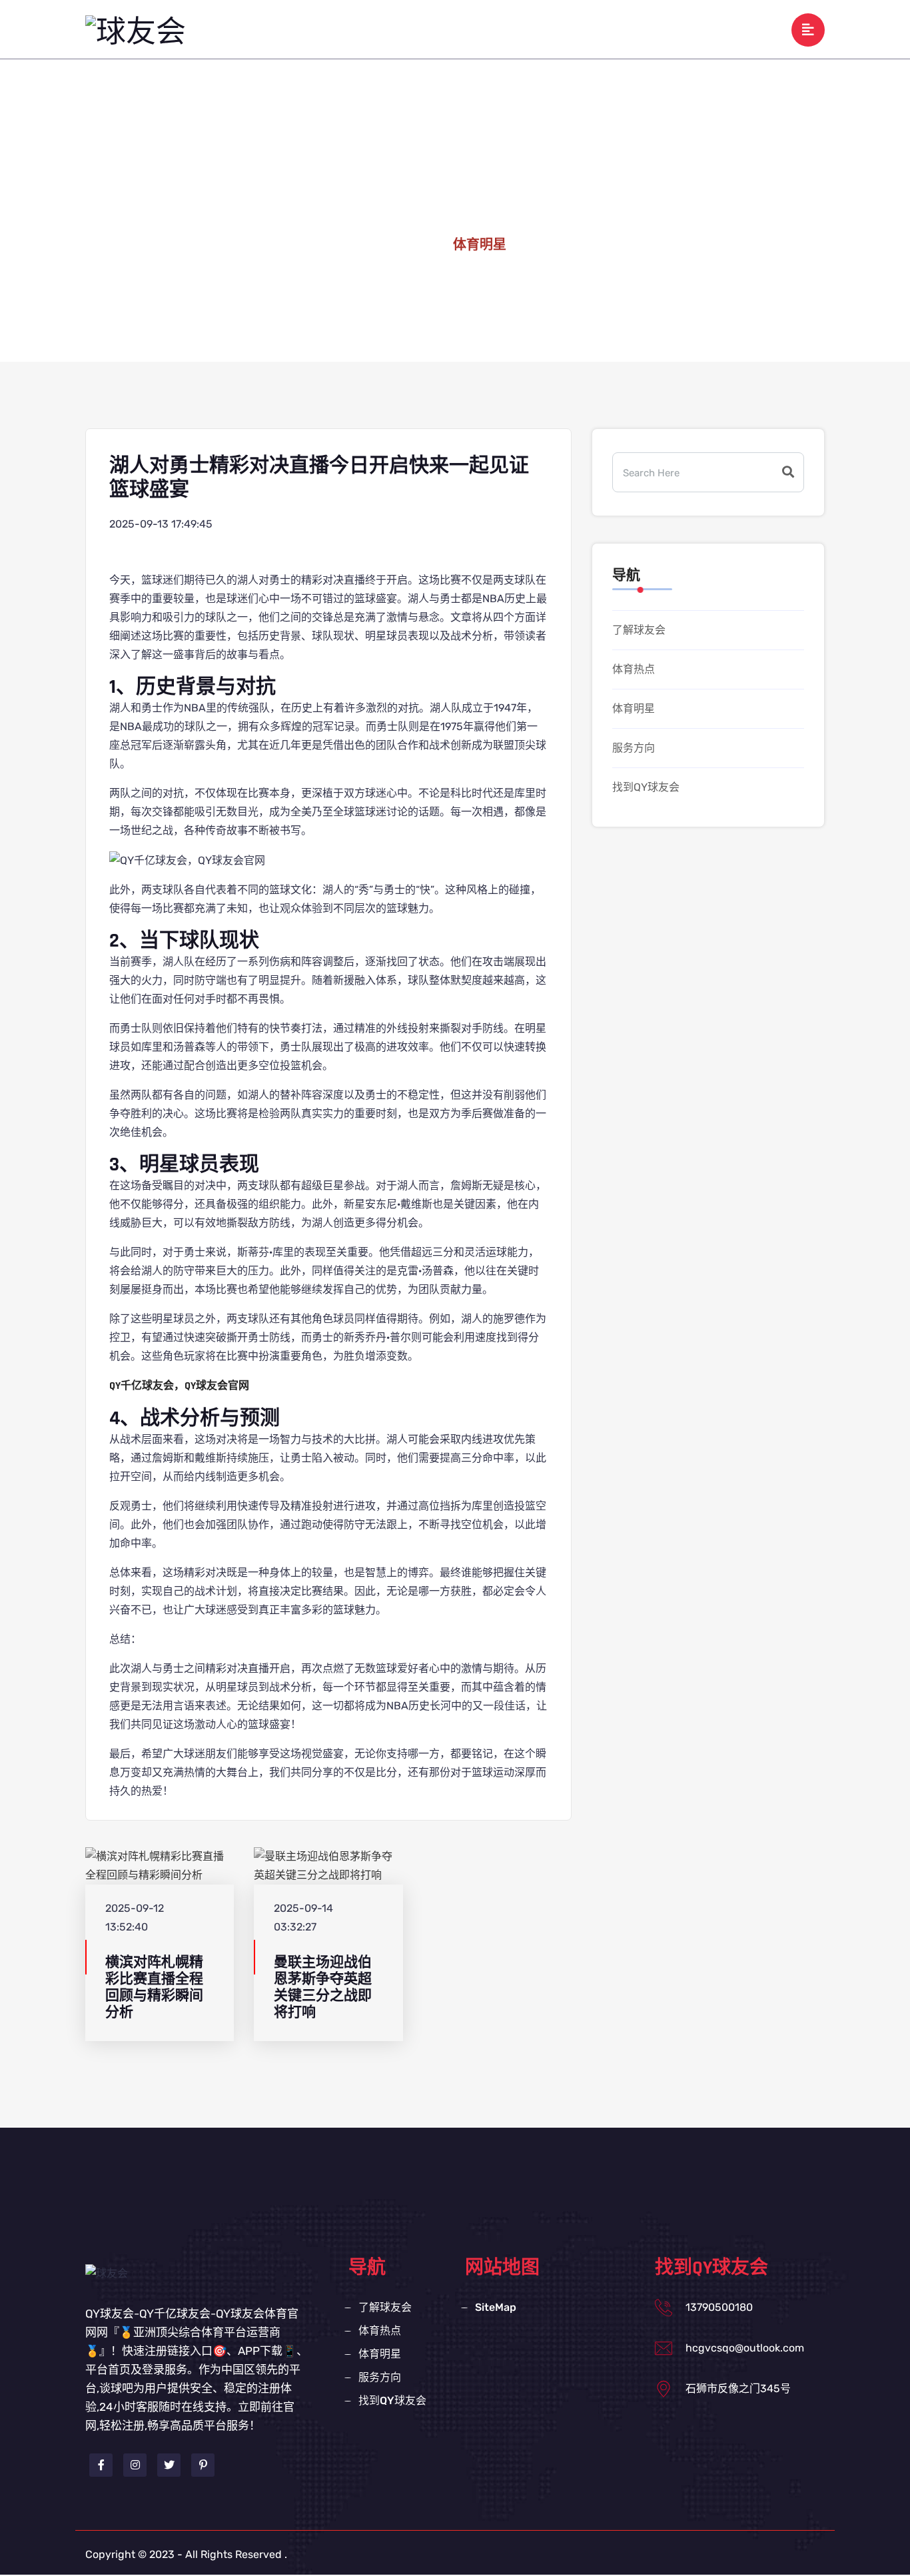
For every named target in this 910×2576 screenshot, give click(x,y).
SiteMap (496, 2307)
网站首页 (340, 29)
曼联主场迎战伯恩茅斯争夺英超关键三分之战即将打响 (323, 1987)
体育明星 (556, 29)
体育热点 (488, 29)
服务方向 (624, 29)
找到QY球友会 (704, 29)
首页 (417, 245)
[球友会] (136, 33)
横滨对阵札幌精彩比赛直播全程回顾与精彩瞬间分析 (154, 1987)
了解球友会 (414, 29)
